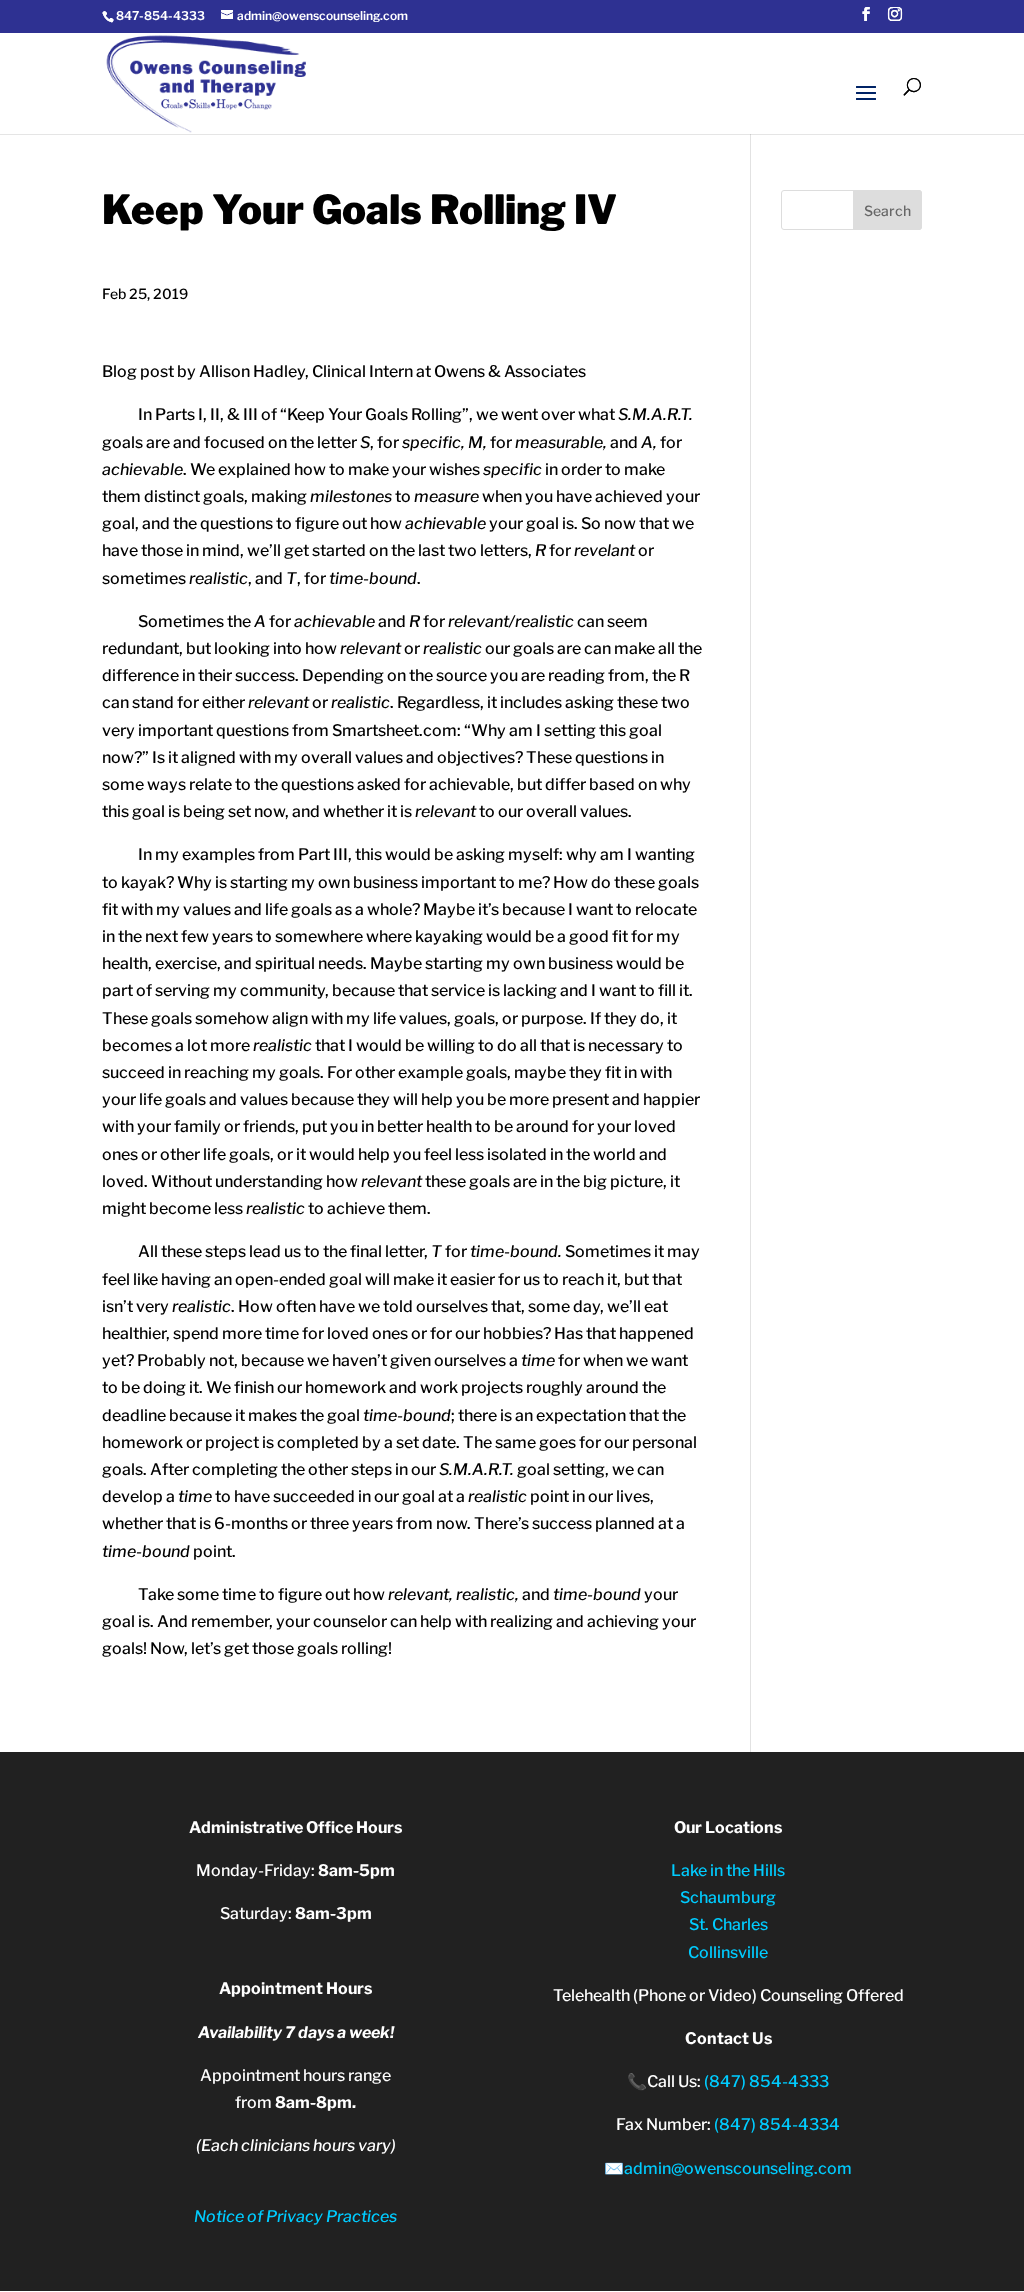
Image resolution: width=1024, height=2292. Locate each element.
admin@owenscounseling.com (738, 2168)
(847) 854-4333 (766, 2081)
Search (887, 210)
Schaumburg (728, 1897)
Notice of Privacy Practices (295, 2216)
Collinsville (728, 1952)
